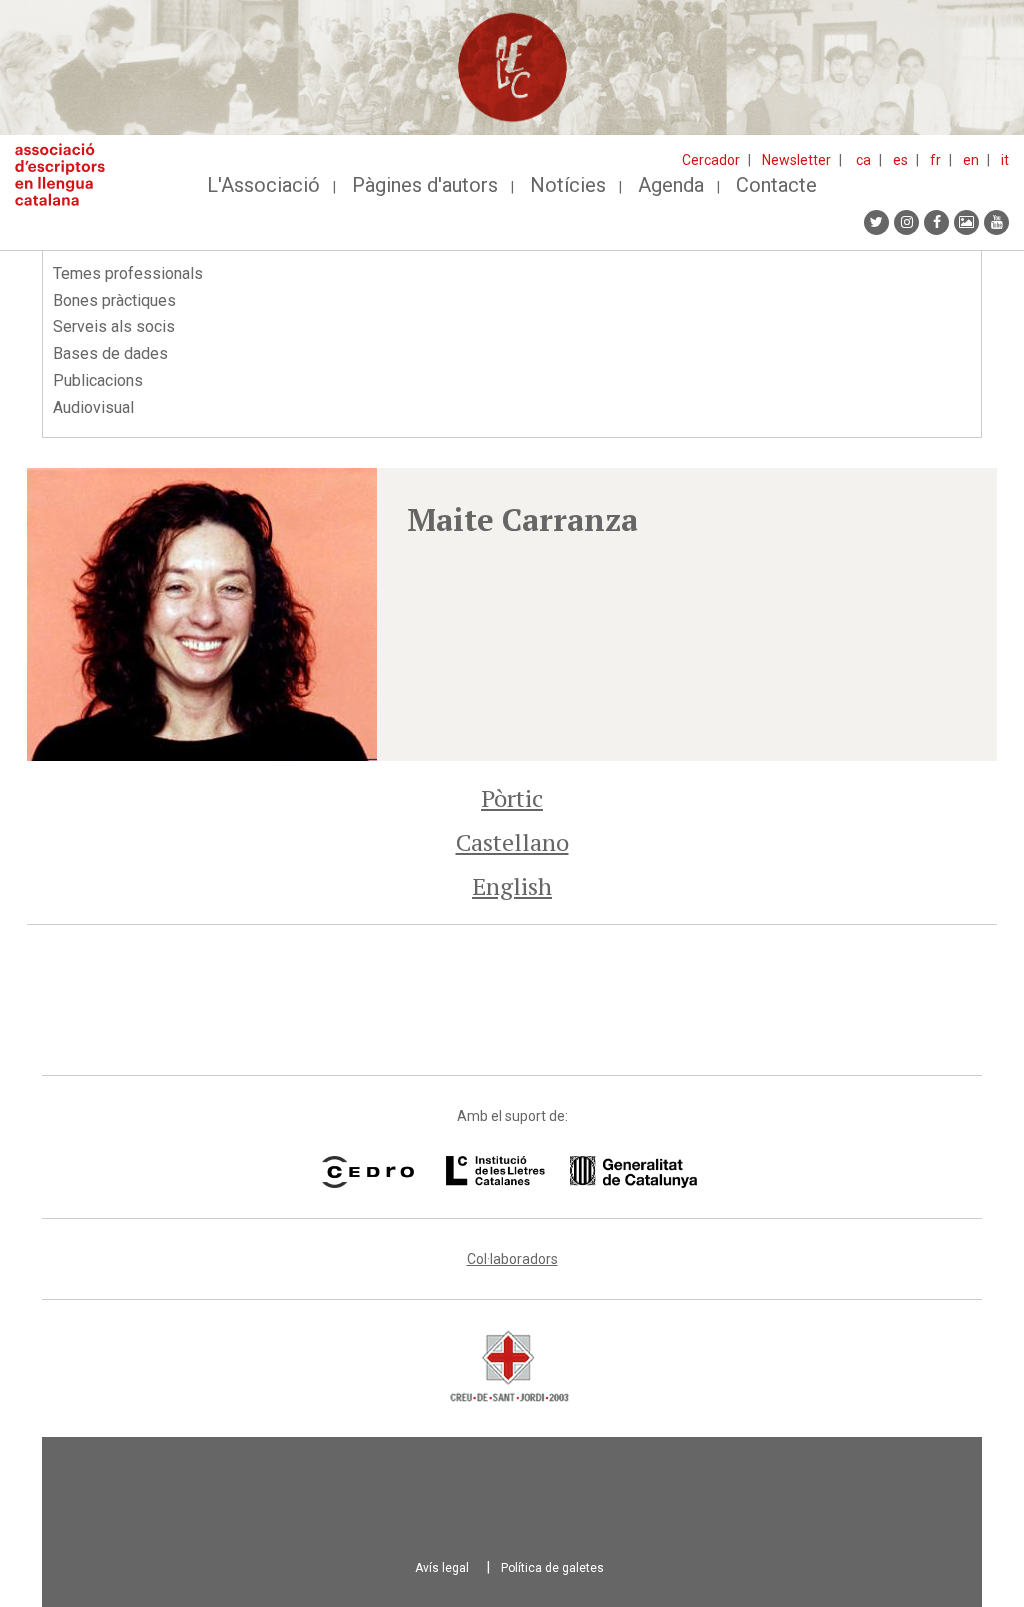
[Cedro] (367, 1172)
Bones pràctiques (114, 300)
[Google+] (966, 222)
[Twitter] (876, 222)
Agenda (671, 185)
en (971, 160)
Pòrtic (512, 798)
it (1005, 160)
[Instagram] (906, 222)
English (512, 886)
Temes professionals (128, 273)
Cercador (711, 160)
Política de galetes (552, 1568)
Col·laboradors (512, 1259)
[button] (202, 614)
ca (863, 160)
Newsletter (796, 160)
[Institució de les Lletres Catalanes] (571, 1172)
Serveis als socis (114, 326)
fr (935, 160)
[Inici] (67, 174)
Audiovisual (93, 407)
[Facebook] (936, 222)
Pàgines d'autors (425, 185)
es (900, 160)
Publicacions (98, 380)
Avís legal (442, 1568)
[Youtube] (996, 222)
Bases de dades (110, 353)
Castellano (512, 842)
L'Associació (263, 185)
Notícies (568, 185)
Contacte (776, 185)
